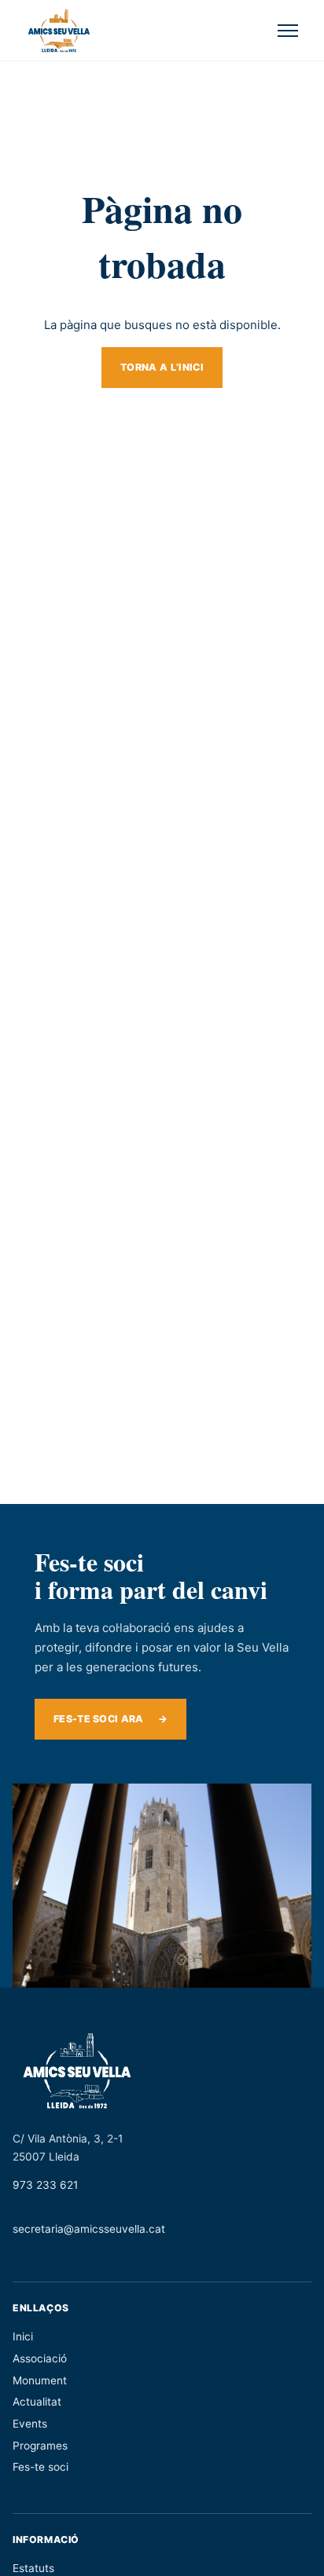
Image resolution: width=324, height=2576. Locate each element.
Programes (40, 2446)
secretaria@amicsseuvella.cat (89, 2229)
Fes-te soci (40, 2467)
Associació (40, 2358)
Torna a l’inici (162, 367)
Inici (23, 2336)
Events (30, 2424)
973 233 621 (45, 2185)
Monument (40, 2380)
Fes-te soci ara (110, 1719)
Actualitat (37, 2402)
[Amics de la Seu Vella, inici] (59, 31)
